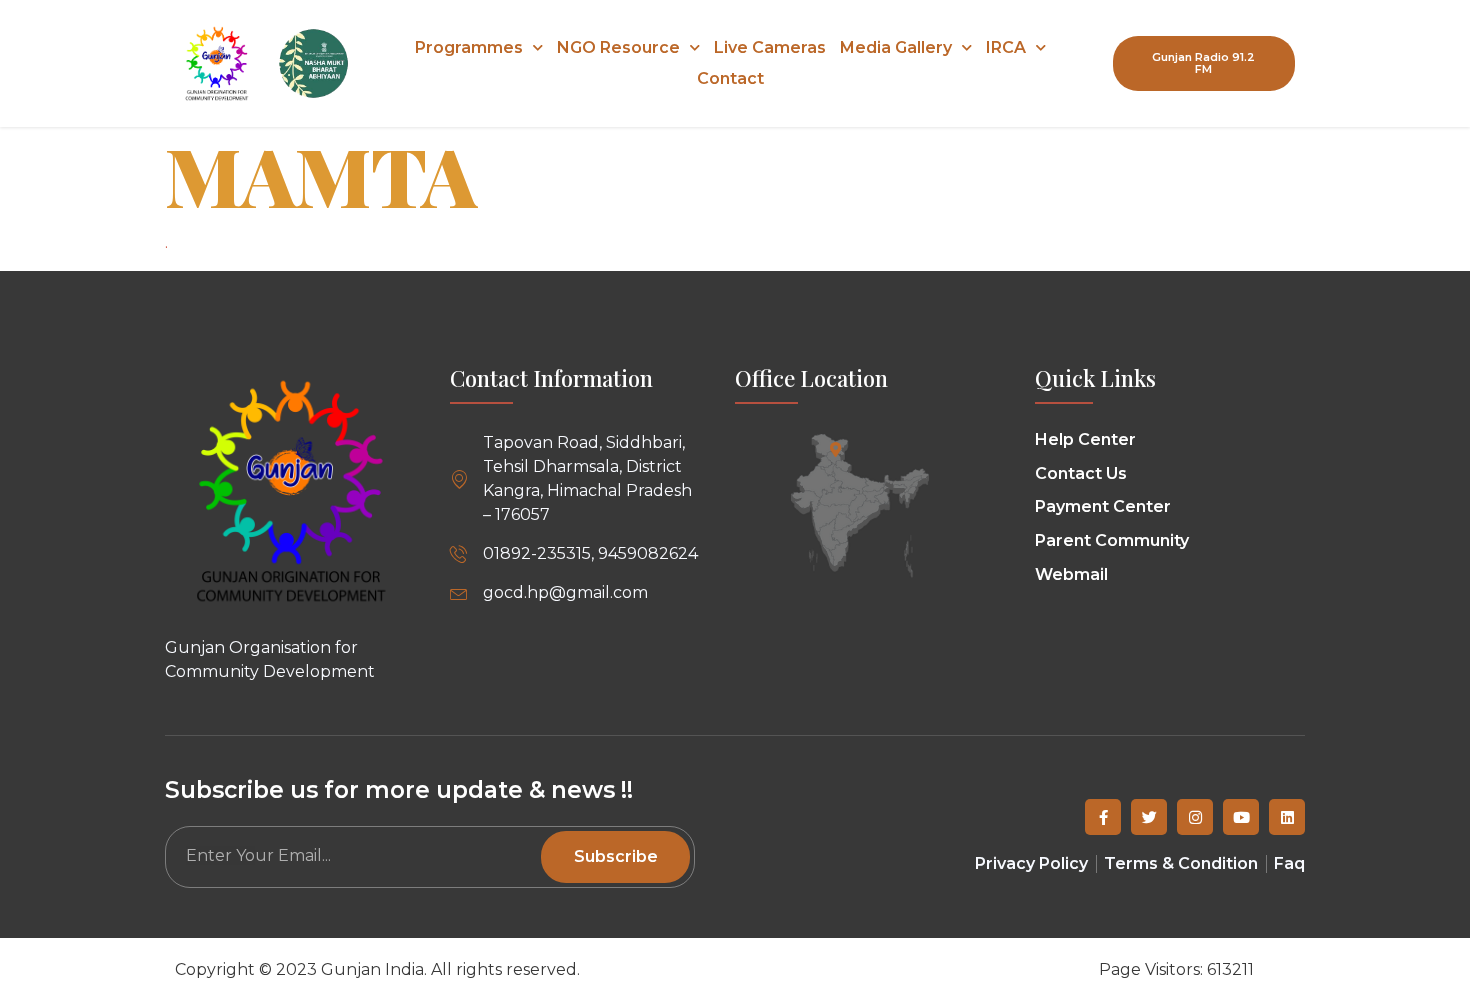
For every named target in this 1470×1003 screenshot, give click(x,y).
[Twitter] (1149, 817)
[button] (1204, 63)
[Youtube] (1241, 817)
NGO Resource (618, 47)
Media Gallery (896, 47)
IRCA (1006, 47)
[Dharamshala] (835, 448)
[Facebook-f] (1103, 817)
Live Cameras (770, 47)
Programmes (469, 47)
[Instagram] (1195, 817)
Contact (730, 78)
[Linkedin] (1287, 817)
